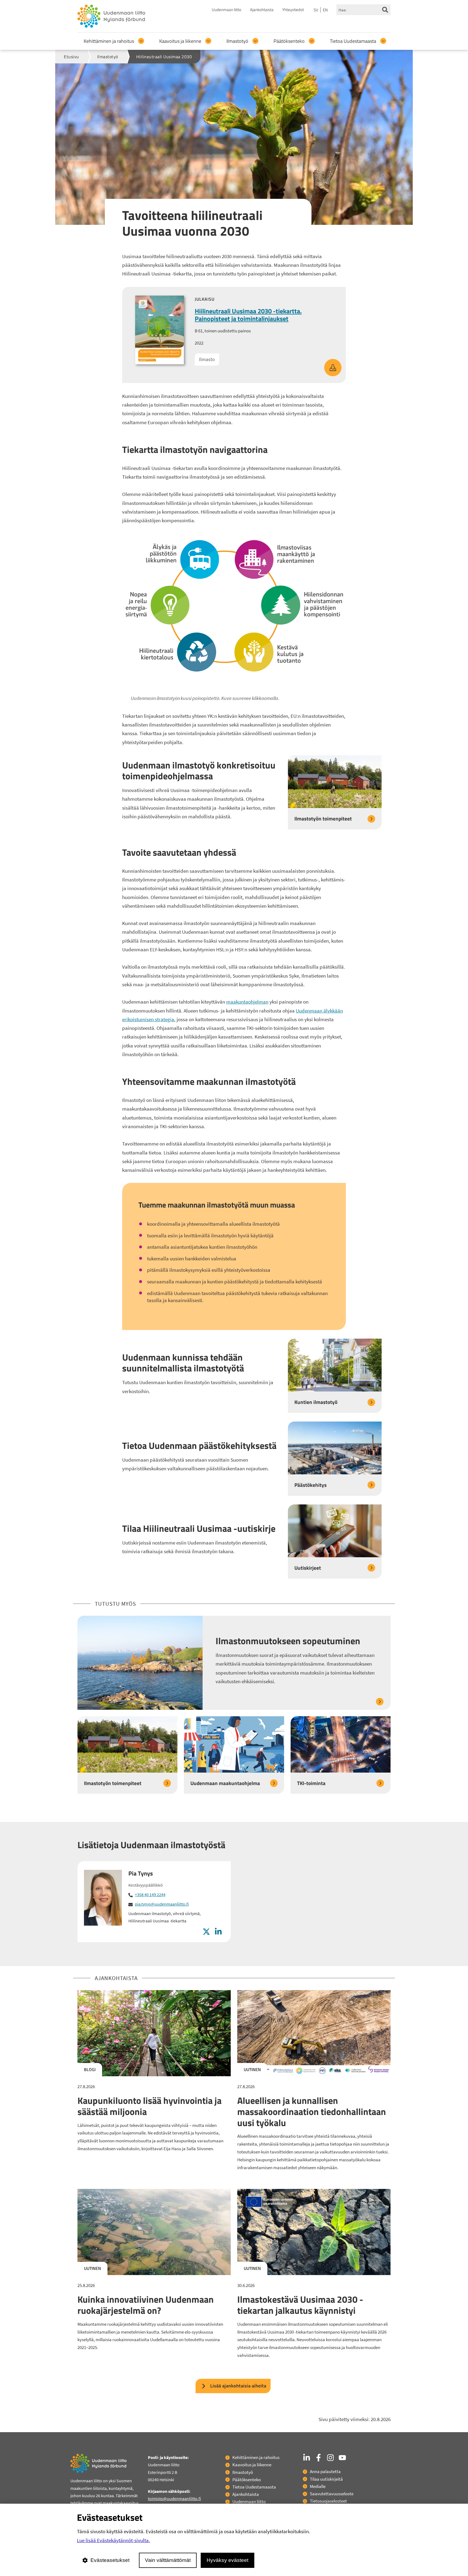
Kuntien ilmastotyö (316, 1402)
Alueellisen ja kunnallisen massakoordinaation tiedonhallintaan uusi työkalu (312, 2111)
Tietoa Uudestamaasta (353, 41)
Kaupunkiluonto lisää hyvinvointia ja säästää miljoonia (149, 2106)
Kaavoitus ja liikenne (180, 41)
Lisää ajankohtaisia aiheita (238, 2386)
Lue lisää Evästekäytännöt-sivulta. (113, 2540)
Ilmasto (207, 359)
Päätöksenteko (289, 41)
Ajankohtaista (262, 10)
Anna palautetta (325, 2471)
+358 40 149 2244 (150, 1894)
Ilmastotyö (237, 41)
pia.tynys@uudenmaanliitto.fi (162, 1904)
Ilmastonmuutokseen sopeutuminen (288, 1641)
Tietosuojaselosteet (328, 2501)
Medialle (318, 2486)
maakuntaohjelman (247, 1002)
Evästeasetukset (110, 2560)
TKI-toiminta (311, 1783)
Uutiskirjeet (308, 1568)
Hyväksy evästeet (227, 2560)
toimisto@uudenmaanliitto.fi (174, 2499)
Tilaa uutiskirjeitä (326, 2479)
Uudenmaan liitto (227, 10)
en (325, 10)
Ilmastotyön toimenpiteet (323, 818)
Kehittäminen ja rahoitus (109, 41)
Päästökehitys (311, 1485)
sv (316, 10)
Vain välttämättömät (168, 2560)
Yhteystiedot (293, 10)
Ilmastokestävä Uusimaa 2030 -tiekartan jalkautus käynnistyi (300, 2305)
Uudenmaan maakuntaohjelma (225, 1783)
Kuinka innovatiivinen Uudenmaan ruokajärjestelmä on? (146, 2305)
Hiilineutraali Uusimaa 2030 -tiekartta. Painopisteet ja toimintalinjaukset (248, 315)
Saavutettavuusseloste (332, 2494)
